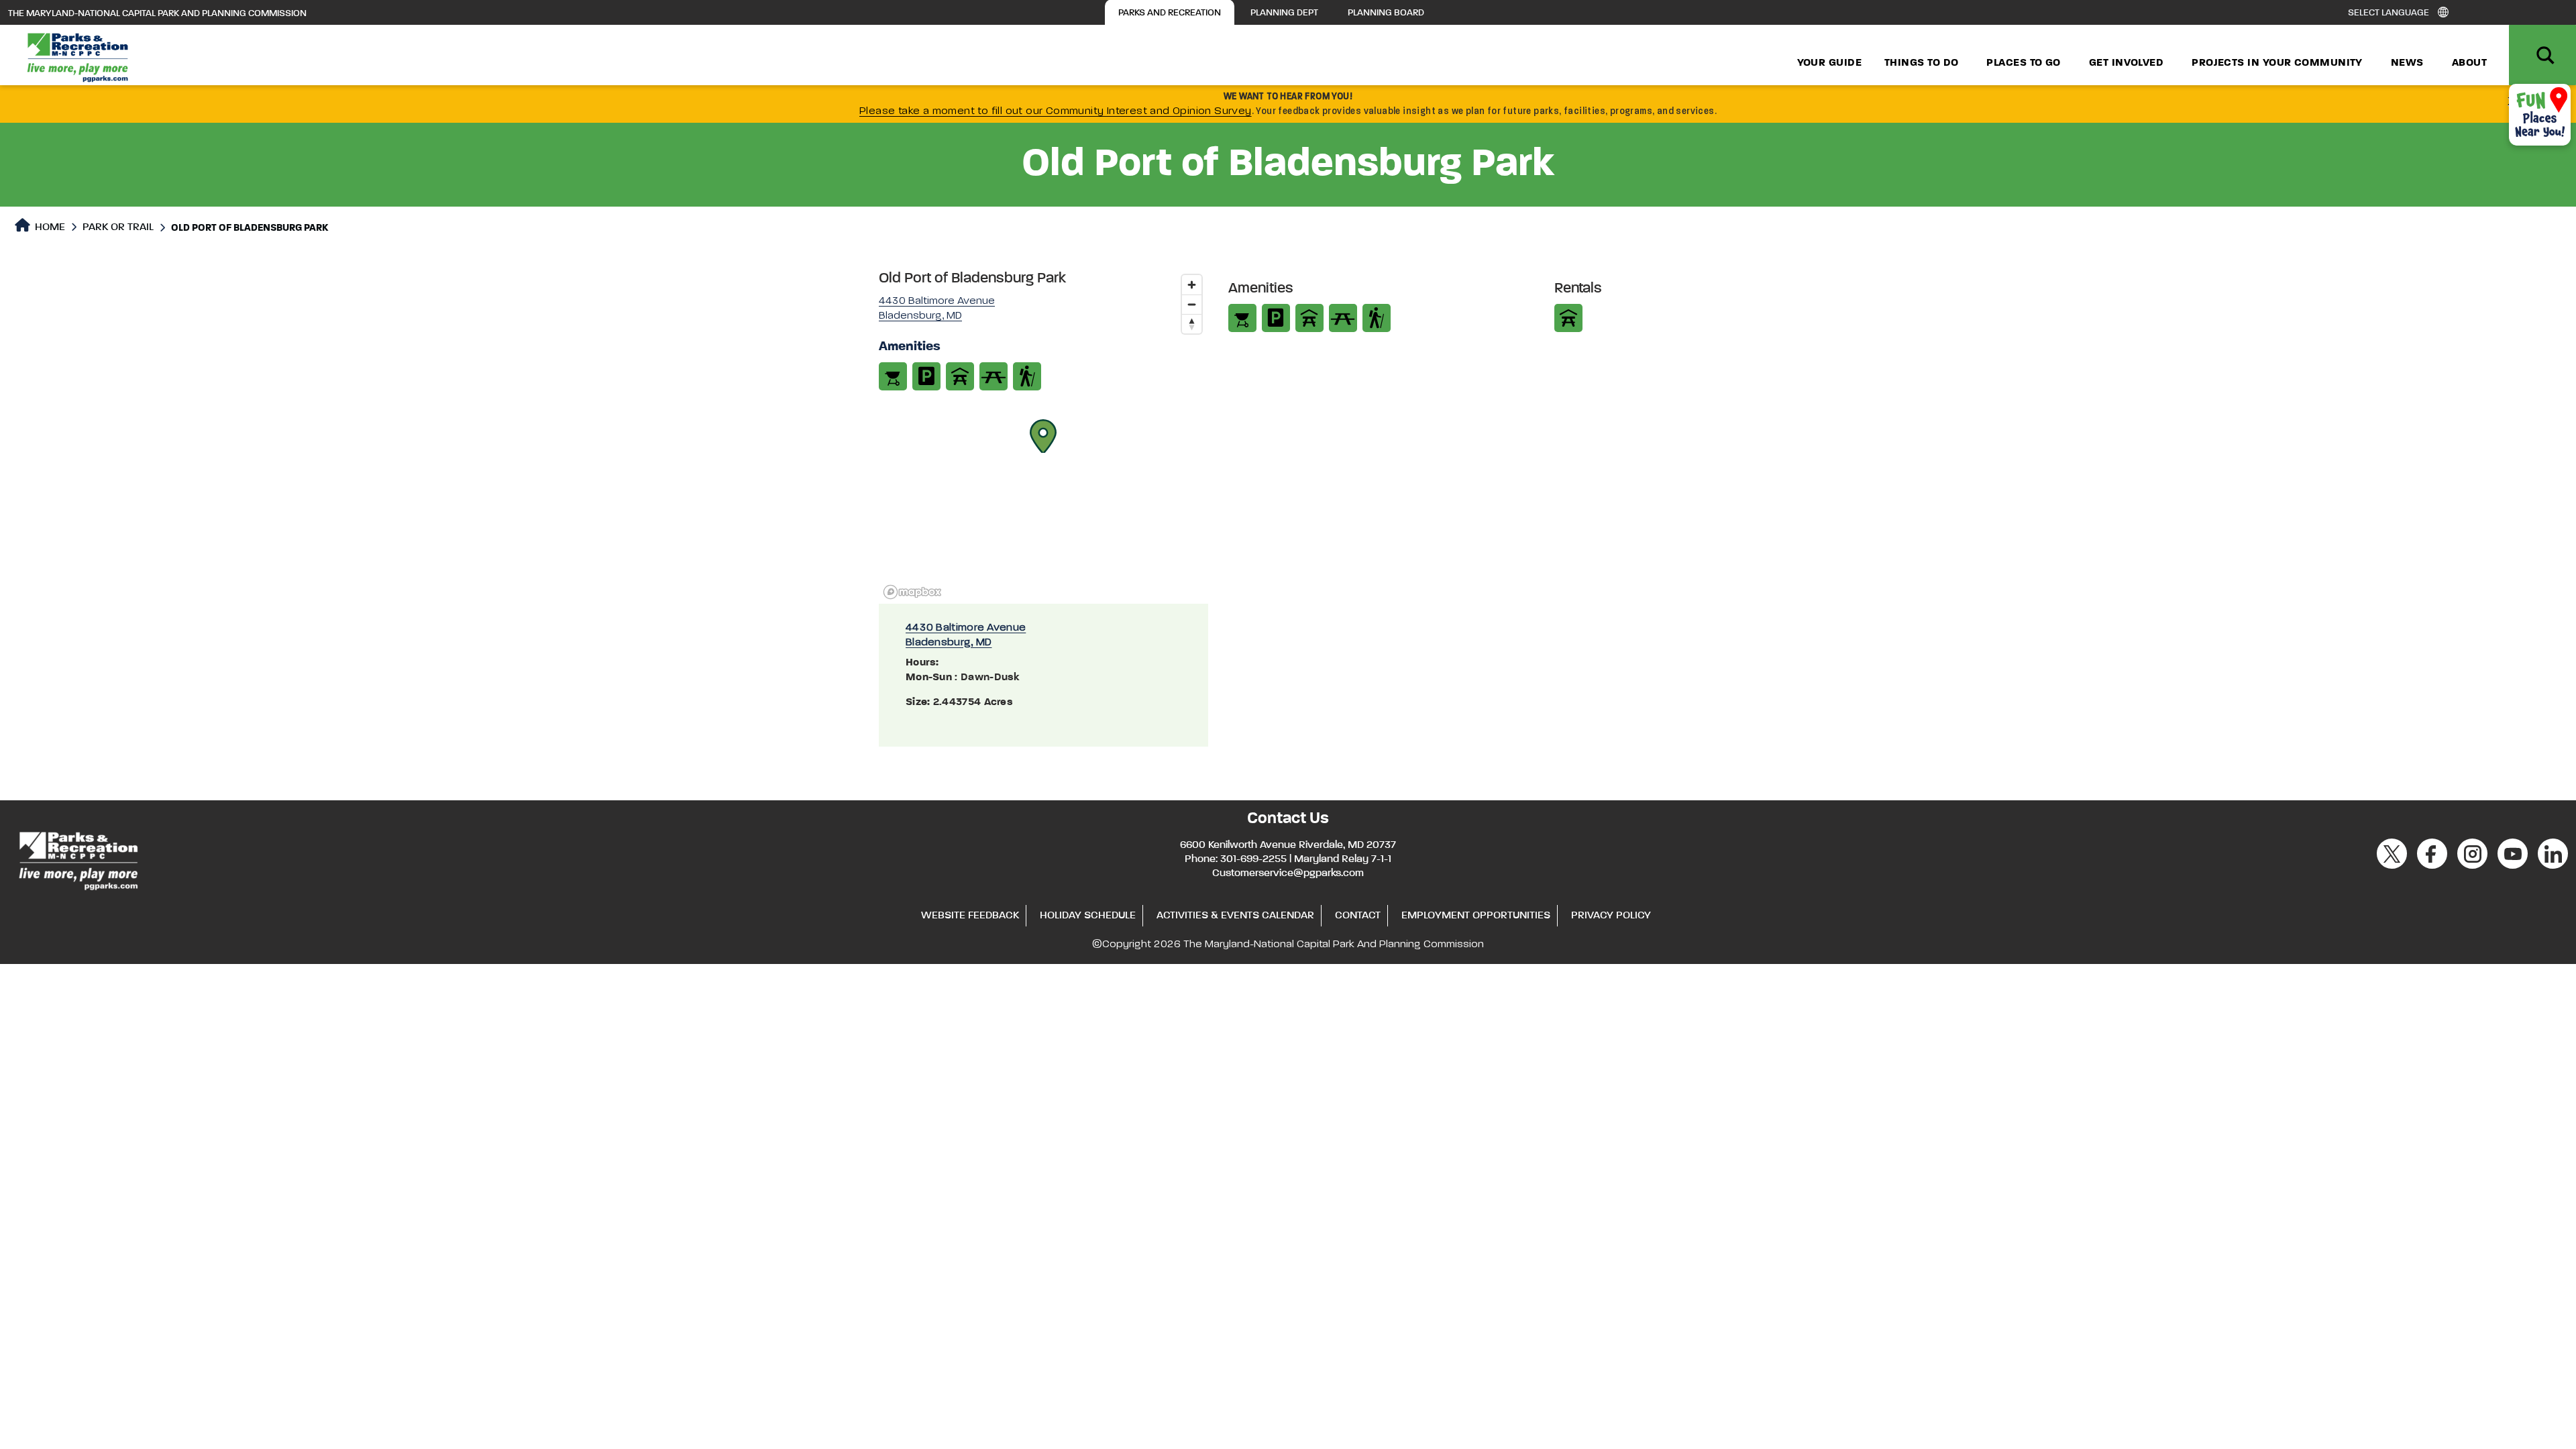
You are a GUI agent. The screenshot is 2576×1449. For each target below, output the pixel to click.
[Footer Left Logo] (77, 859)
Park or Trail (118, 227)
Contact (1358, 916)
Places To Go (2023, 63)
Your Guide (1830, 63)
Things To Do (1921, 63)
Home (49, 227)
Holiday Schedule (1088, 916)
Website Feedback (970, 916)
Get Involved (2126, 63)
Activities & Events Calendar (1235, 916)
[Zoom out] (1192, 304)
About (2469, 63)
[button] (1043, 436)
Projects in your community (2277, 63)
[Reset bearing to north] (1192, 324)
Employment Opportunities (1476, 916)
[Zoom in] (1192, 285)
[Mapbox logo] (912, 592)
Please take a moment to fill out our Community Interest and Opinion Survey (1056, 111)
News (2407, 63)
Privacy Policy (1611, 916)
